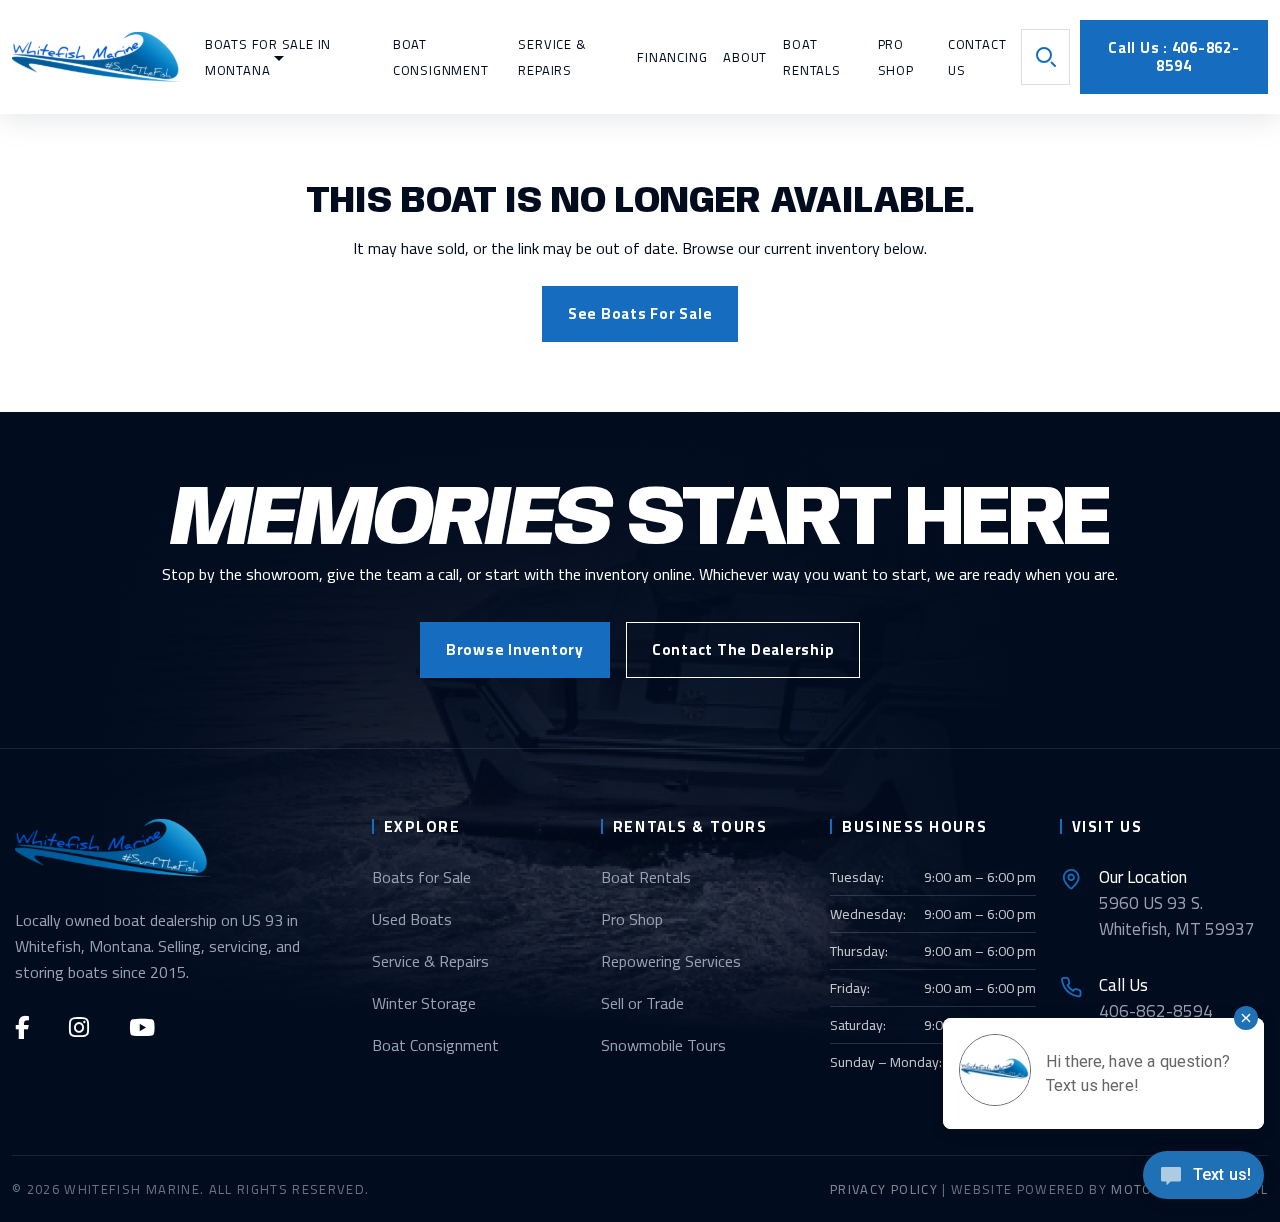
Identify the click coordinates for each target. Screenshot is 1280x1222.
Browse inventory (515, 649)
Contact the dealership (743, 649)
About (745, 57)
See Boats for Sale (640, 313)
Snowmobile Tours (663, 1045)
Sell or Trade (642, 1003)
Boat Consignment (435, 1045)
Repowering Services (671, 961)
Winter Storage (424, 1003)
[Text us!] (1203, 1180)
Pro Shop (632, 919)
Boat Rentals (646, 877)
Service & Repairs (430, 961)
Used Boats (412, 919)
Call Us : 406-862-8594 (1174, 56)
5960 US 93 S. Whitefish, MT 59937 (1177, 903)
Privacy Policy (884, 1189)
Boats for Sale (421, 877)
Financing (672, 57)
